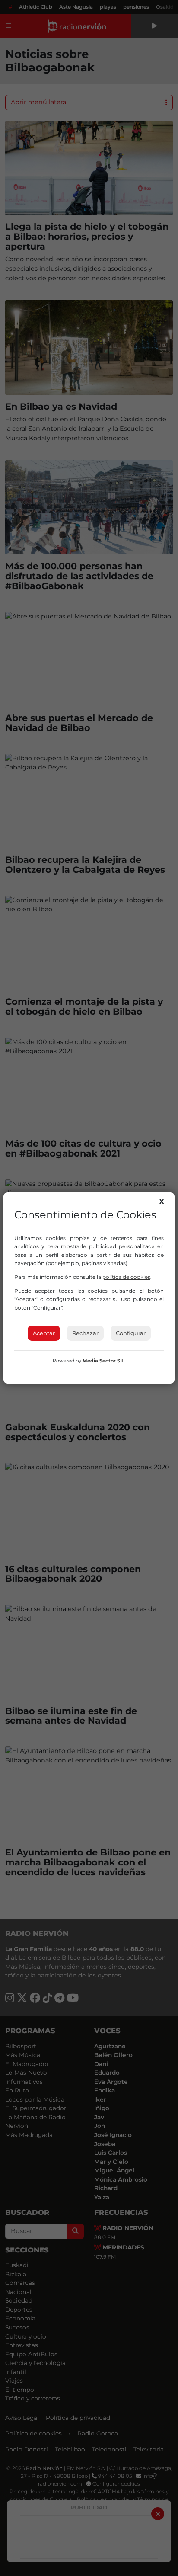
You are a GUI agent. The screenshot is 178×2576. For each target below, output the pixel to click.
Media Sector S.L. (104, 1361)
